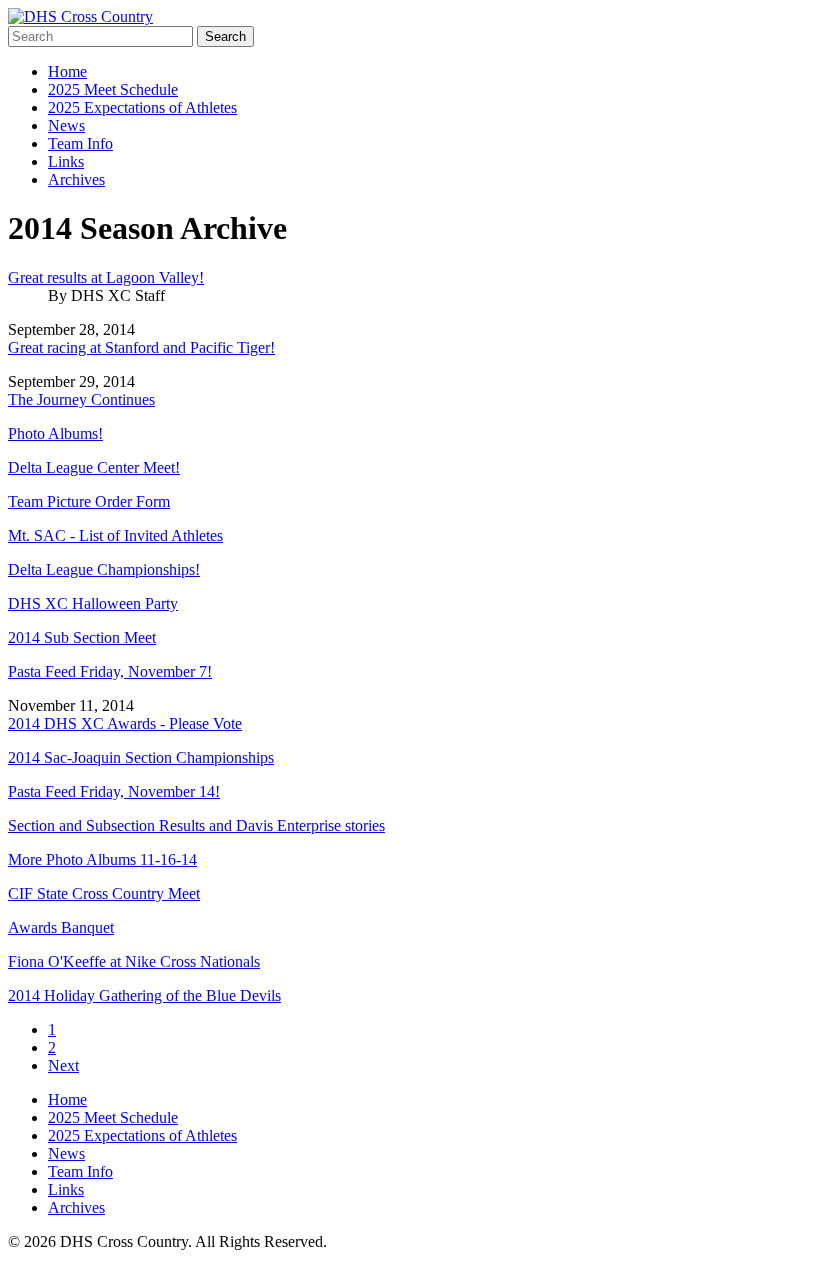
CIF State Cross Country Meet (104, 893)
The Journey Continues (81, 399)
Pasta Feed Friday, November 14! (114, 791)
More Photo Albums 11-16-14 (102, 859)
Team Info (80, 143)
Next (63, 1065)
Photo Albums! (55, 433)
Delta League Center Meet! (94, 467)
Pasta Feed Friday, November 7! (110, 671)
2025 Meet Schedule (113, 89)
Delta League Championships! (104, 569)
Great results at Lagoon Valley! (106, 277)
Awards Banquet (61, 927)
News (66, 125)
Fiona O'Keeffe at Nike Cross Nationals (134, 961)
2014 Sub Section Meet (82, 637)
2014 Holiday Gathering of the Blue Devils (144, 995)
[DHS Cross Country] (80, 16)
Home (67, 71)
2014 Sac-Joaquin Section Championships (141, 757)
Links (66, 161)
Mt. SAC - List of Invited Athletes (115, 535)
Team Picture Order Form (89, 501)
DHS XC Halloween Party (93, 603)
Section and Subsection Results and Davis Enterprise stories (196, 825)
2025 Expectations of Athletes (142, 107)
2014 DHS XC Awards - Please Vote (125, 723)
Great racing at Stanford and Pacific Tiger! (141, 347)
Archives (76, 179)
